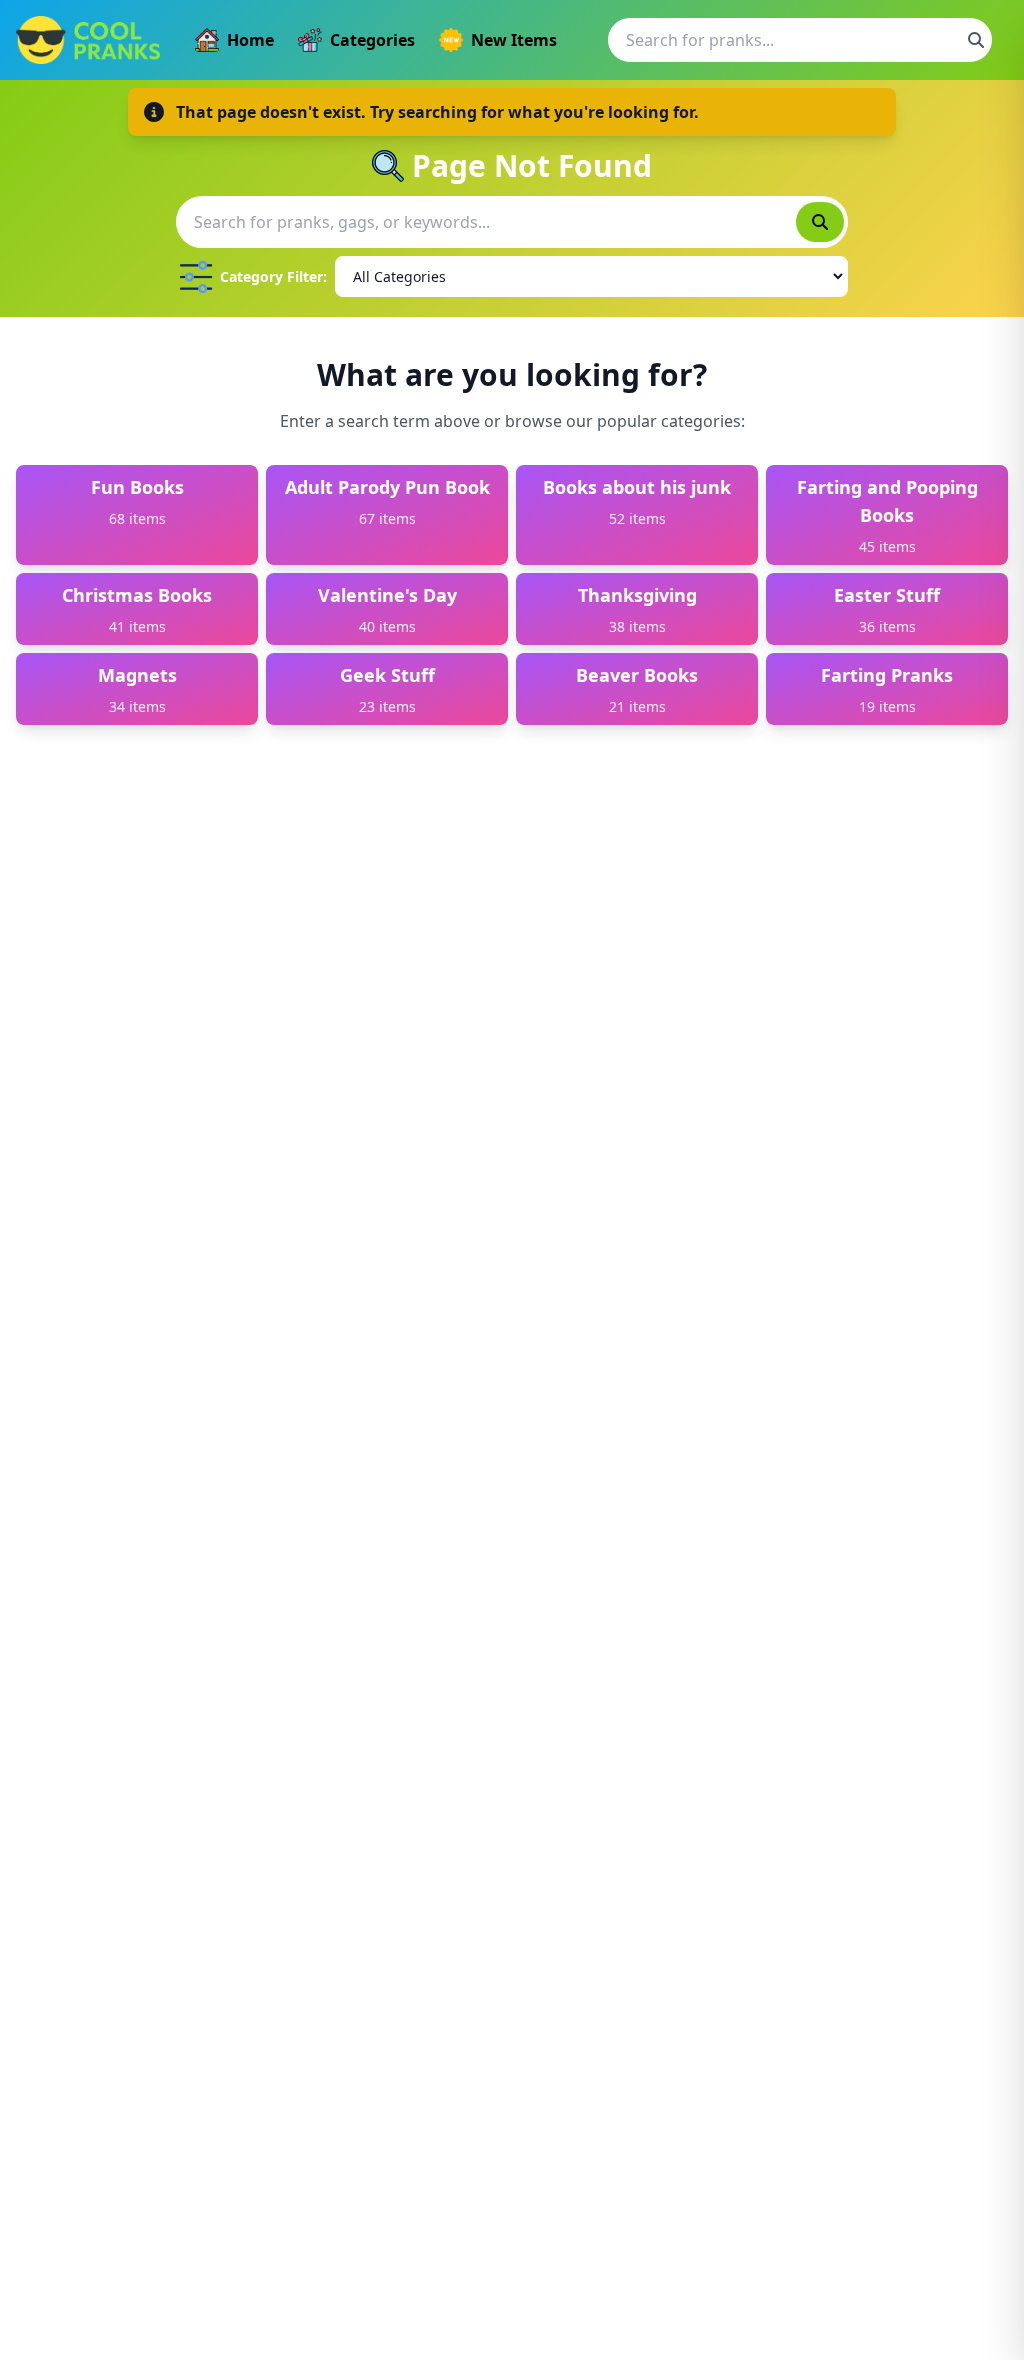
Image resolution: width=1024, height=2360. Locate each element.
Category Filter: (273, 276)
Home (250, 40)
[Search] (976, 40)
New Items (514, 40)
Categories (372, 40)
